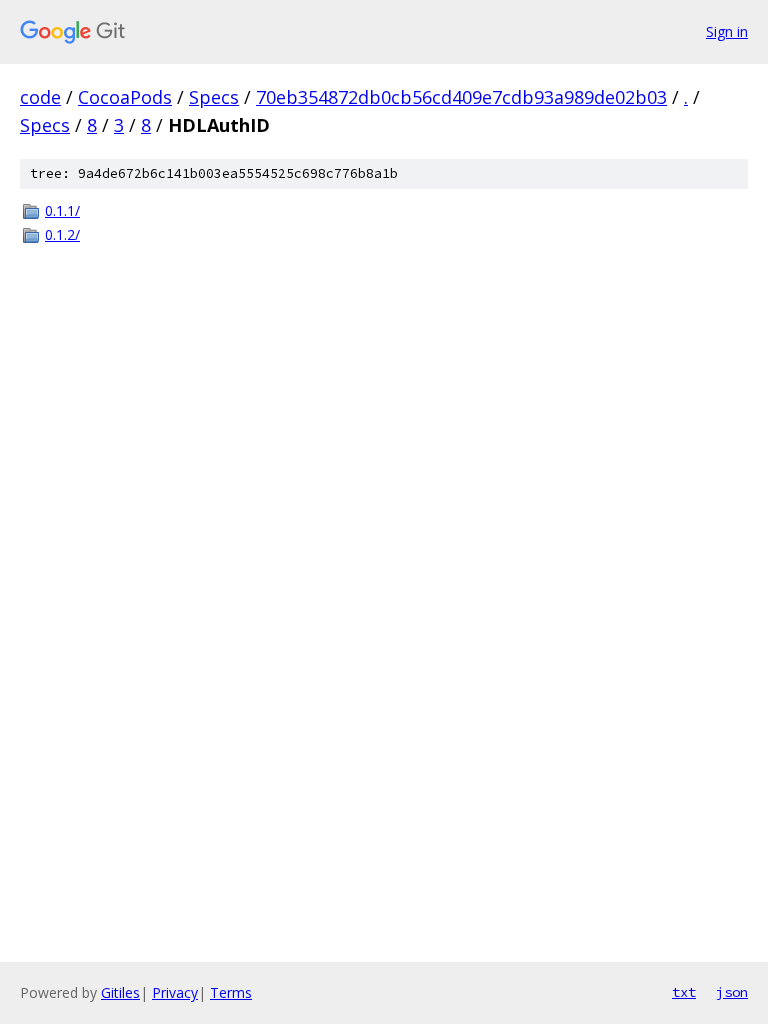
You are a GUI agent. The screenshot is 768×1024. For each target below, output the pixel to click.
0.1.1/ (62, 210)
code (40, 97)
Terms (231, 992)
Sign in (727, 31)
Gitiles (120, 992)
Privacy (175, 992)
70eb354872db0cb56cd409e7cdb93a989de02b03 (461, 97)
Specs (214, 97)
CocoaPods (125, 97)
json (732, 992)
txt (684, 992)
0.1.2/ (62, 234)
